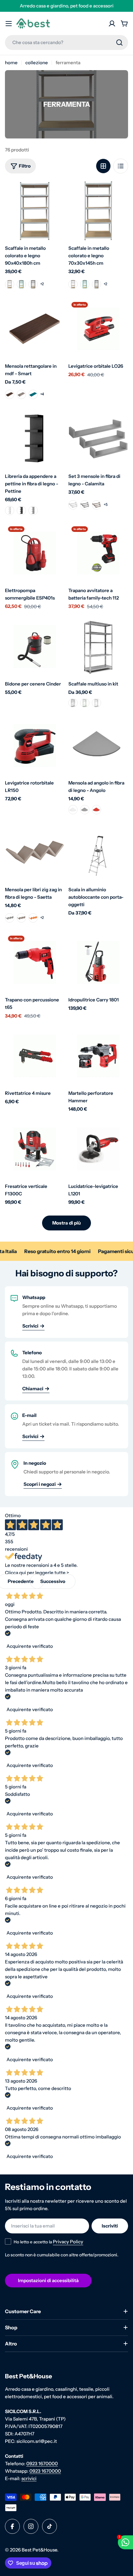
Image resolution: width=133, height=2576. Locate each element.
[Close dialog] (121, 1205)
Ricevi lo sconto (67, 1342)
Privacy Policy (76, 1358)
